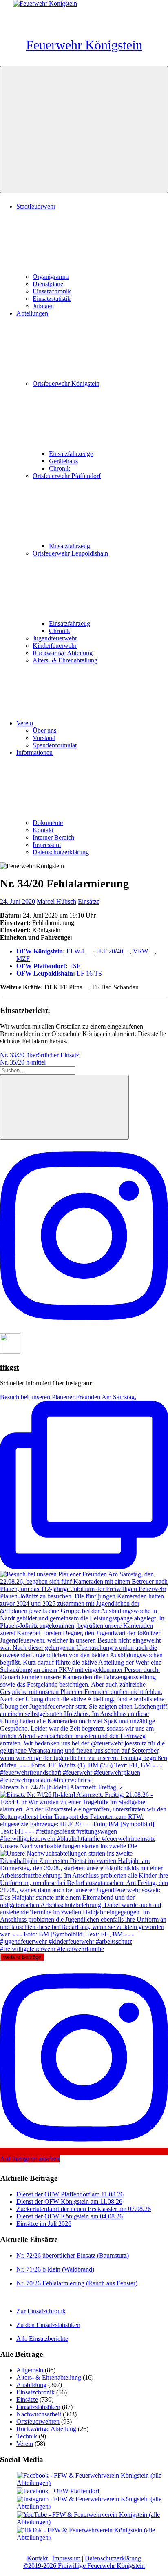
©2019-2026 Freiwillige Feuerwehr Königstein (84, 2566)
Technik (27, 2436)
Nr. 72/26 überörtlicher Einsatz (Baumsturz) (73, 2255)
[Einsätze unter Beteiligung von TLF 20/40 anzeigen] (127, 951)
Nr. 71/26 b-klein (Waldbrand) (55, 2269)
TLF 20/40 (109, 951)
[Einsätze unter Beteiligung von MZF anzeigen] (34, 959)
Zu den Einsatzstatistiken (48, 2325)
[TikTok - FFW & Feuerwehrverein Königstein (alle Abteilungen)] (92, 2537)
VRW (140, 951)
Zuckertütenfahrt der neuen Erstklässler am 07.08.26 (84, 2209)
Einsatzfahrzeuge (71, 454)
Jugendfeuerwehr (55, 638)
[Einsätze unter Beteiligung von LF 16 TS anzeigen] (106, 973)
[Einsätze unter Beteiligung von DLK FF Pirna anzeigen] (86, 987)
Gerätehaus (63, 461)
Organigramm (51, 277)
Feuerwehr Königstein (84, 45)
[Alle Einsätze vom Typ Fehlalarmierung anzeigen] (78, 923)
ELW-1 (76, 951)
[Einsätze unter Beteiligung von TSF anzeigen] (84, 966)
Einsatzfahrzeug (70, 546)
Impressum (47, 845)
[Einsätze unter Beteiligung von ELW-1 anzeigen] (89, 951)
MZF (23, 959)
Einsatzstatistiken (38, 2407)
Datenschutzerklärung (61, 852)
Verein (25, 723)
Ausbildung (31, 2385)
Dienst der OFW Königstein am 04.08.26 (70, 2216)
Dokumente (48, 823)
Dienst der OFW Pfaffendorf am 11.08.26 (70, 2194)
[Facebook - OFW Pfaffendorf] (58, 2491)
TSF (75, 966)
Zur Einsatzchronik (41, 2311)
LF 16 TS (89, 973)
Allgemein (30, 2370)
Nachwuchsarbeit (39, 2414)
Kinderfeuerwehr (55, 646)
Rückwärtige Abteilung (63, 653)
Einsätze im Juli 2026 (44, 2224)
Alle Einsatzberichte (42, 2339)
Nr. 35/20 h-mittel (23, 1062)
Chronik (60, 468)
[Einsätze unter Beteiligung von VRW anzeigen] (152, 951)
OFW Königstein (40, 951)
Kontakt (43, 830)
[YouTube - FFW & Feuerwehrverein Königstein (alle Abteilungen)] (92, 2522)
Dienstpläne (48, 284)
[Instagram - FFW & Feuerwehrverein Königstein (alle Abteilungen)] (92, 2506)
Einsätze (89, 901)
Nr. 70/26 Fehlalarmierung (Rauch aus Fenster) (77, 2283)
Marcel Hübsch (56, 901)
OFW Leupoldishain (45, 973)
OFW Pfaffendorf (41, 966)
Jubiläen (43, 306)
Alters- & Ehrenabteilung (65, 660)
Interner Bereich (53, 837)
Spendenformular (55, 745)
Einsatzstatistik (52, 299)
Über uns (44, 730)
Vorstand (44, 738)
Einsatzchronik (52, 291)
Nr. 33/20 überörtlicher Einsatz (40, 1055)
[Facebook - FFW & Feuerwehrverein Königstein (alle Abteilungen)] (92, 2483)
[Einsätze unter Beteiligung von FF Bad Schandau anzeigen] (143, 987)
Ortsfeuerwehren (38, 2422)
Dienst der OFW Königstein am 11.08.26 (69, 2201)
